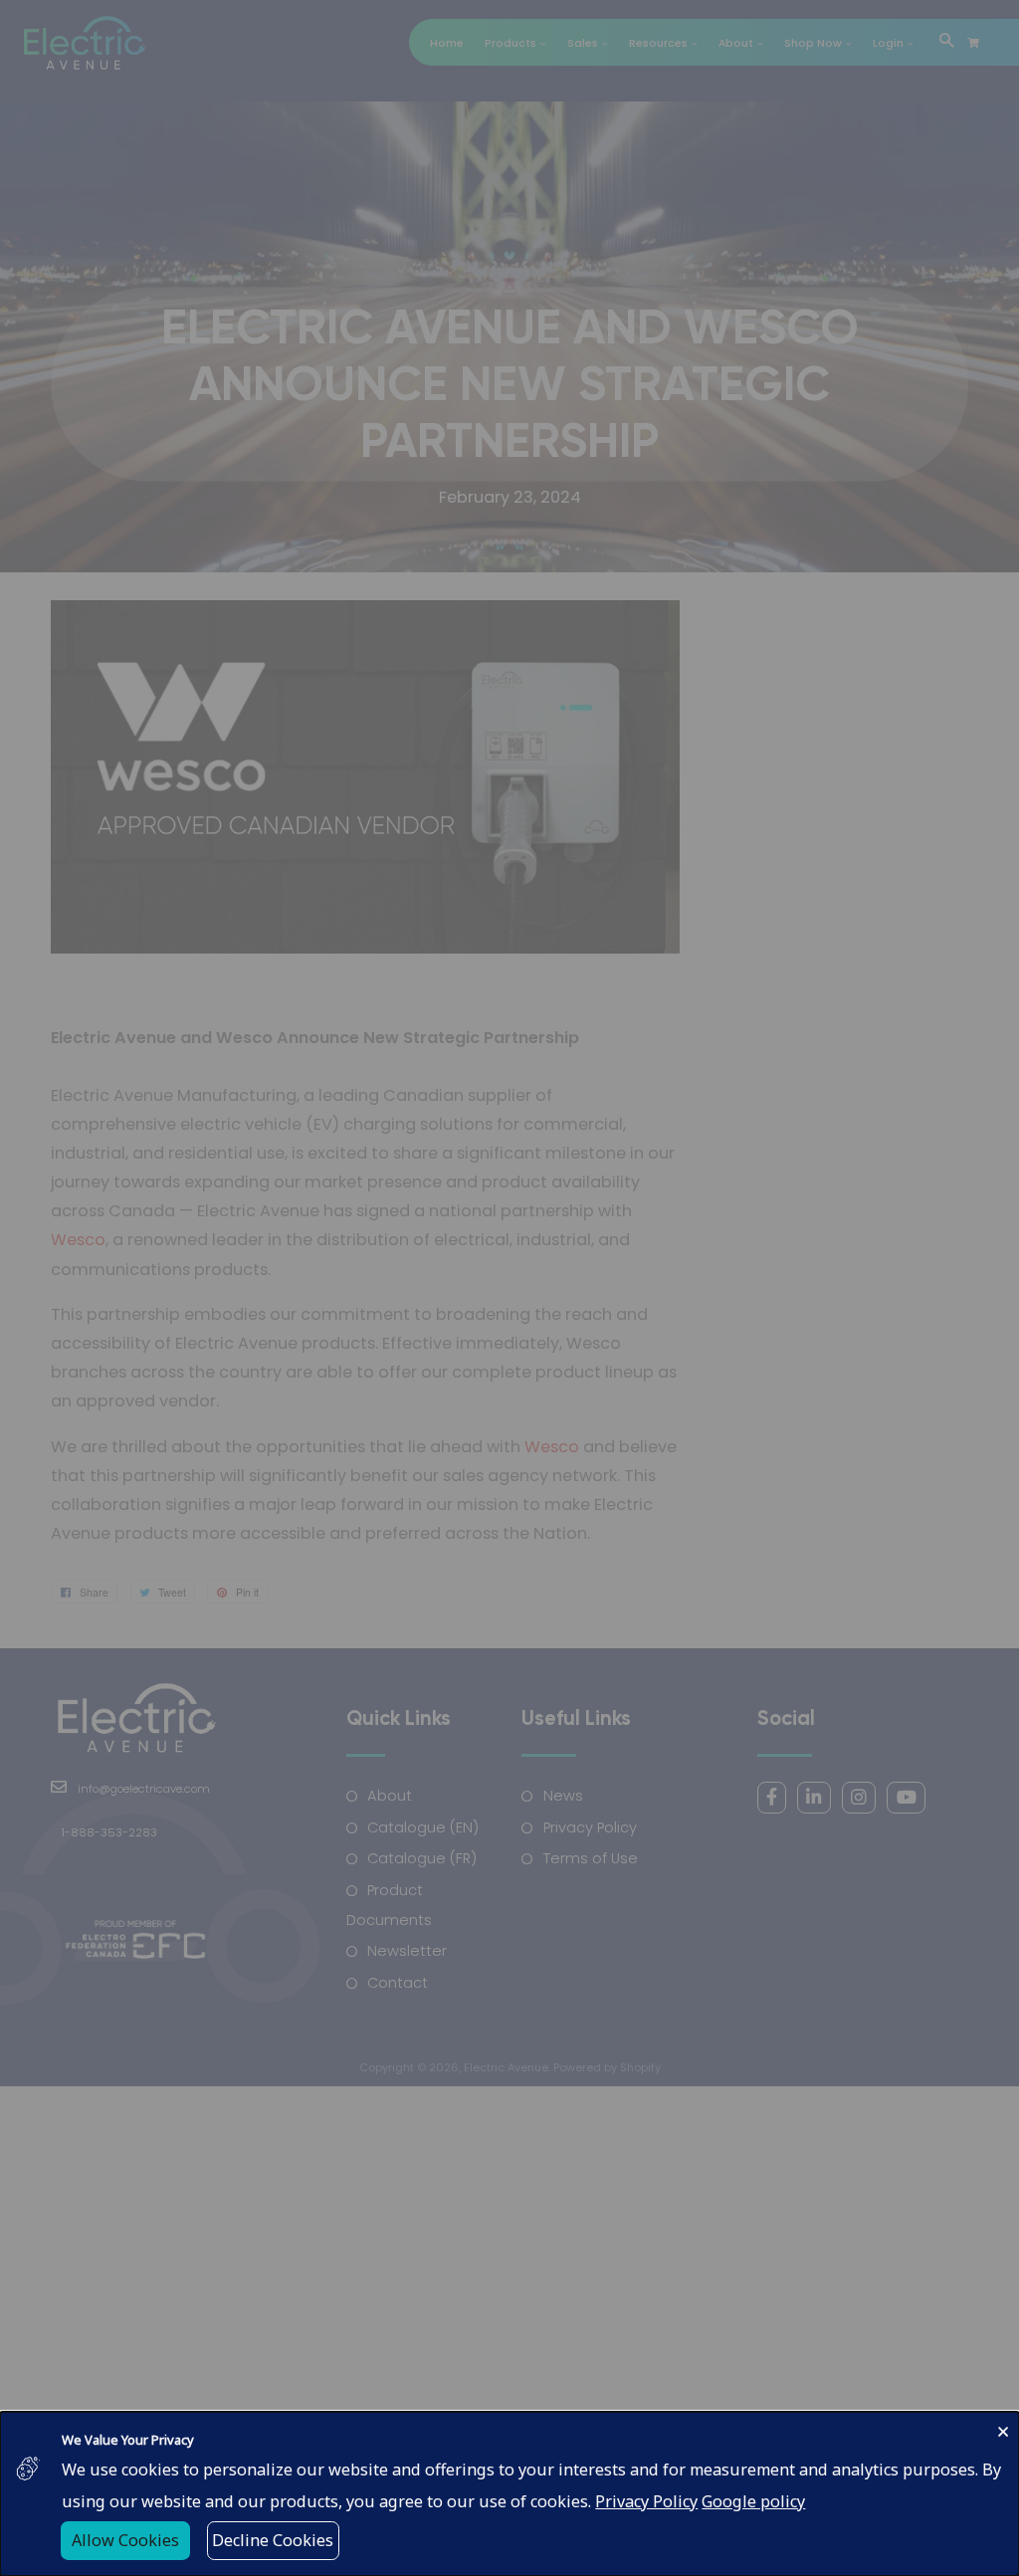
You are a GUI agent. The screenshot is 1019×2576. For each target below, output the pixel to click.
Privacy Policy (646, 2501)
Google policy (753, 2501)
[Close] (1003, 2429)
